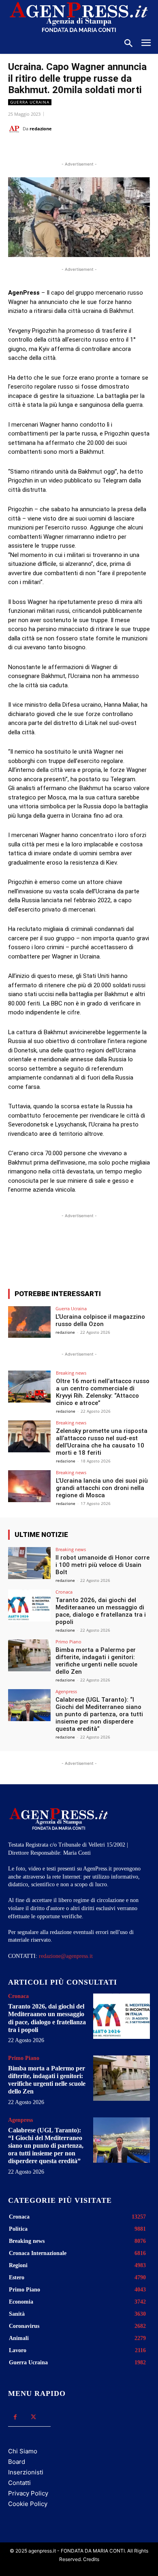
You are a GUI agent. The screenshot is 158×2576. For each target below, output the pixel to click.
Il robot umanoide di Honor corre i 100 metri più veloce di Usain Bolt (102, 1565)
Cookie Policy (28, 2504)
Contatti (19, 2483)
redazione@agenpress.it (66, 1956)
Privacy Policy (28, 2493)
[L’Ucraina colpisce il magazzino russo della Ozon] (29, 1322)
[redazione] (15, 129)
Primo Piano (68, 1642)
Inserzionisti (26, 2472)
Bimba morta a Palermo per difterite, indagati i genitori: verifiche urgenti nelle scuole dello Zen (96, 1661)
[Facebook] (42, 149)
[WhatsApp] (79, 149)
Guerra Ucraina (30, 102)
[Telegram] (116, 149)
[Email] (98, 149)
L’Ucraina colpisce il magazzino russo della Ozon (100, 1320)
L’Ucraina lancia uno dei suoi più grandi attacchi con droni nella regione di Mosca (102, 1488)
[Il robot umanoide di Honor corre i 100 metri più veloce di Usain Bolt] (29, 1563)
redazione (41, 129)
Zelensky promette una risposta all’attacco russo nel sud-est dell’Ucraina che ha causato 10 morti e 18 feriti (102, 1442)
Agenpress (66, 1691)
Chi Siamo (23, 2451)
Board (17, 2462)
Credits (91, 2559)
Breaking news (71, 1373)
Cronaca (64, 1592)
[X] (60, 149)
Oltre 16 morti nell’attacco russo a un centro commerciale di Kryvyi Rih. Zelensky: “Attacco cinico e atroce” (103, 1392)
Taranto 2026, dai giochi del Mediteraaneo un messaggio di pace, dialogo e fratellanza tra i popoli (101, 1611)
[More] (121, 1253)
